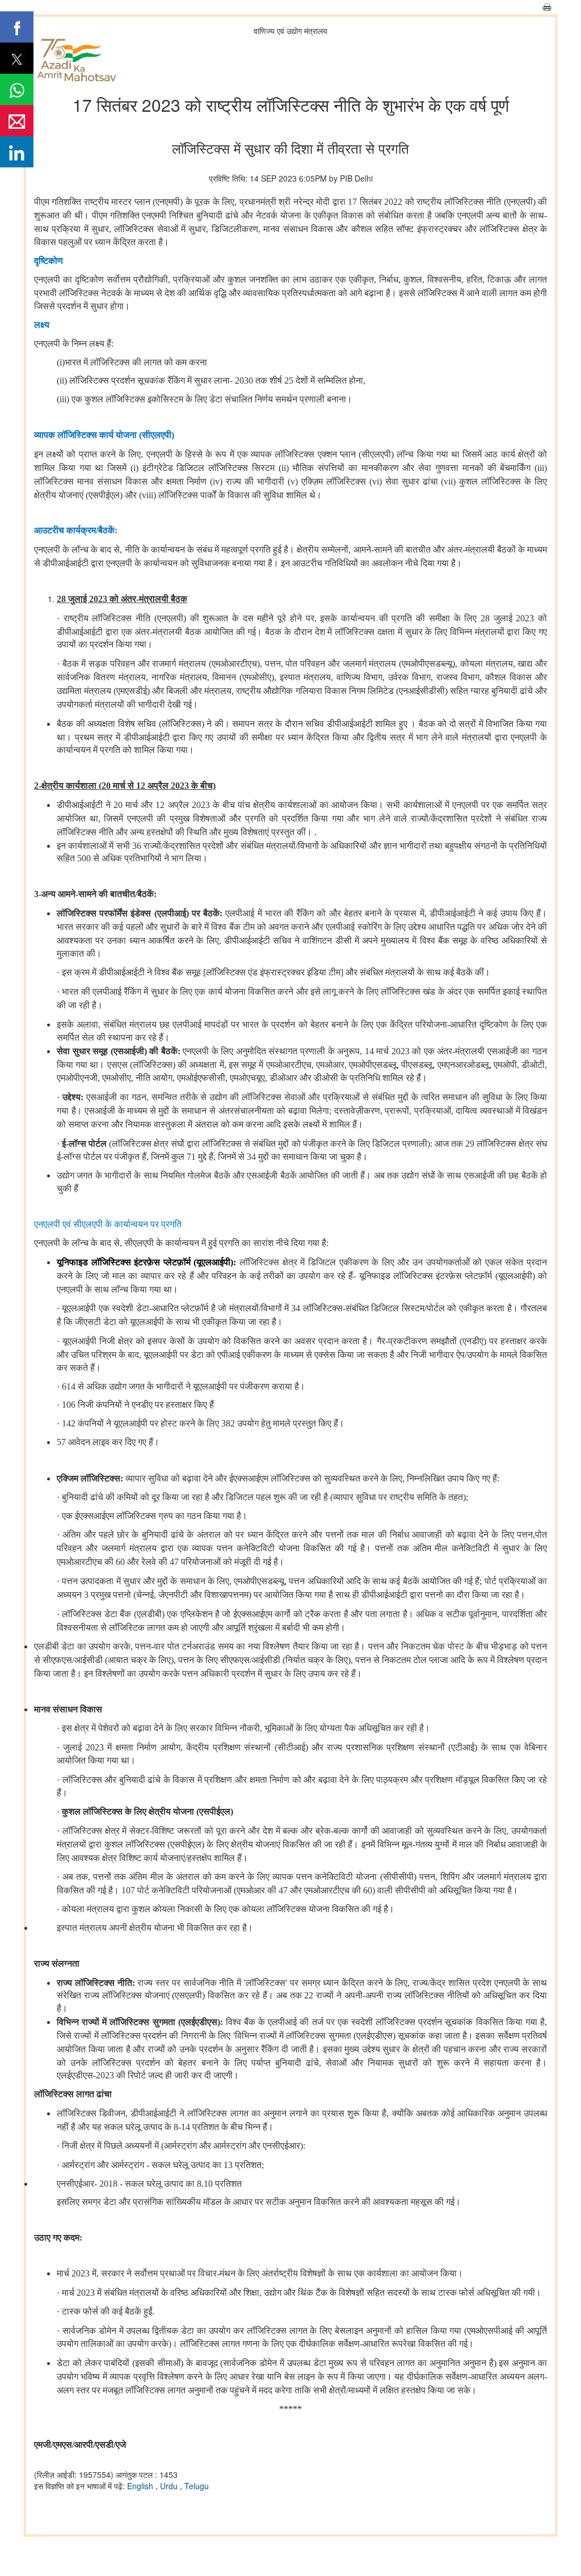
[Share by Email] (17, 121)
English (141, 2486)
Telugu (197, 2486)
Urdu (170, 2486)
